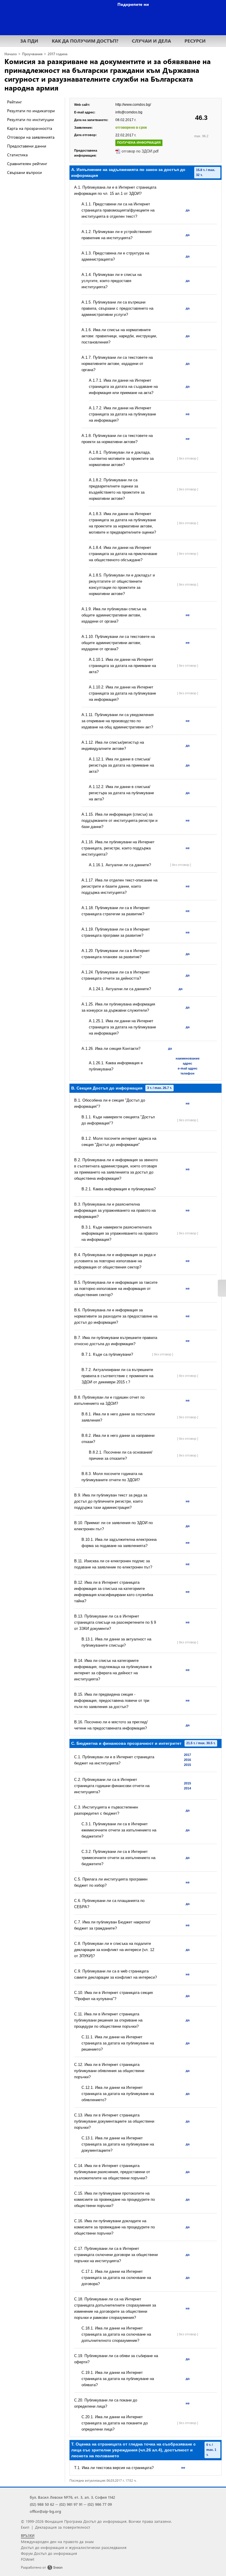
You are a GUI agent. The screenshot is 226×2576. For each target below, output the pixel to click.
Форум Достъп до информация (49, 2553)
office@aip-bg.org (45, 2511)
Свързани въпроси (24, 172)
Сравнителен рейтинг (27, 164)
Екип (25, 2527)
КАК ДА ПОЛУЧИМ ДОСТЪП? (85, 41)
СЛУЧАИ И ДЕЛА (151, 41)
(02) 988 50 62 (42, 2504)
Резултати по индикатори (31, 111)
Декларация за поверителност (63, 2527)
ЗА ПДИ (29, 41)
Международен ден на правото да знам (57, 2541)
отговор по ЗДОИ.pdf (140, 151)
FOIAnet (28, 2559)
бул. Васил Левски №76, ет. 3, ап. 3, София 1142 (72, 2497)
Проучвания (32, 54)
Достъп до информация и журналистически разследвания (74, 2547)
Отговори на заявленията (31, 137)
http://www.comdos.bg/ (133, 105)
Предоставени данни (27, 146)
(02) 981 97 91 (71, 2504)
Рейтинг (14, 102)
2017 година (58, 54)
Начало (11, 54)
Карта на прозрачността (30, 128)
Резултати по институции (30, 119)
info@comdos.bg (129, 112)
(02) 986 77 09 (100, 2504)
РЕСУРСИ (195, 41)
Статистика (17, 155)
